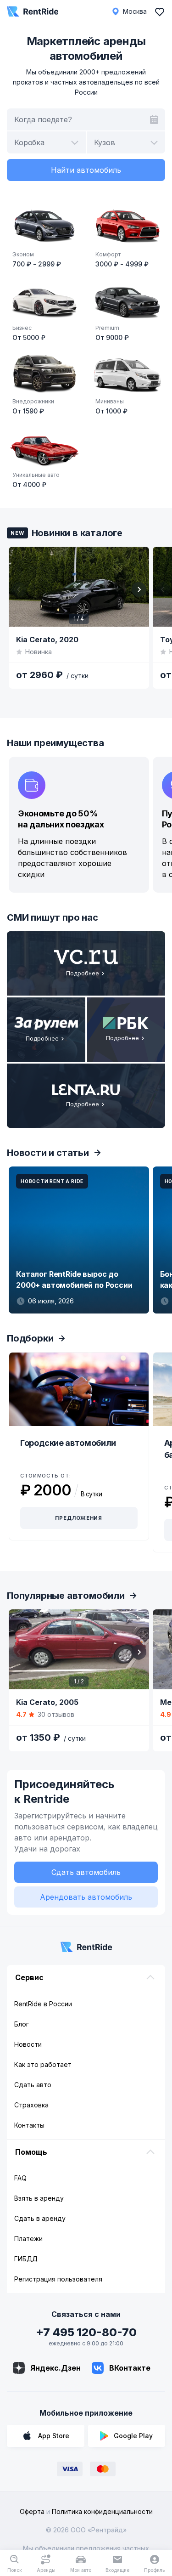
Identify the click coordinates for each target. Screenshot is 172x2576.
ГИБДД (26, 2259)
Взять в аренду (39, 2198)
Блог (22, 2024)
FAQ (20, 2178)
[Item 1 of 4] (79, 587)
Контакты (29, 2125)
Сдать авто (33, 2085)
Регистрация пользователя (58, 2279)
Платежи (28, 2239)
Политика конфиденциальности (102, 2511)
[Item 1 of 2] (79, 1649)
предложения (79, 1518)
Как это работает (43, 2064)
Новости (28, 2044)
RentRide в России (43, 2004)
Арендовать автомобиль (86, 1897)
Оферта (32, 2511)
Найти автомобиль (86, 170)
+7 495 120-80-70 (86, 2332)
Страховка (31, 2105)
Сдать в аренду (40, 2218)
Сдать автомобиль (86, 1872)
